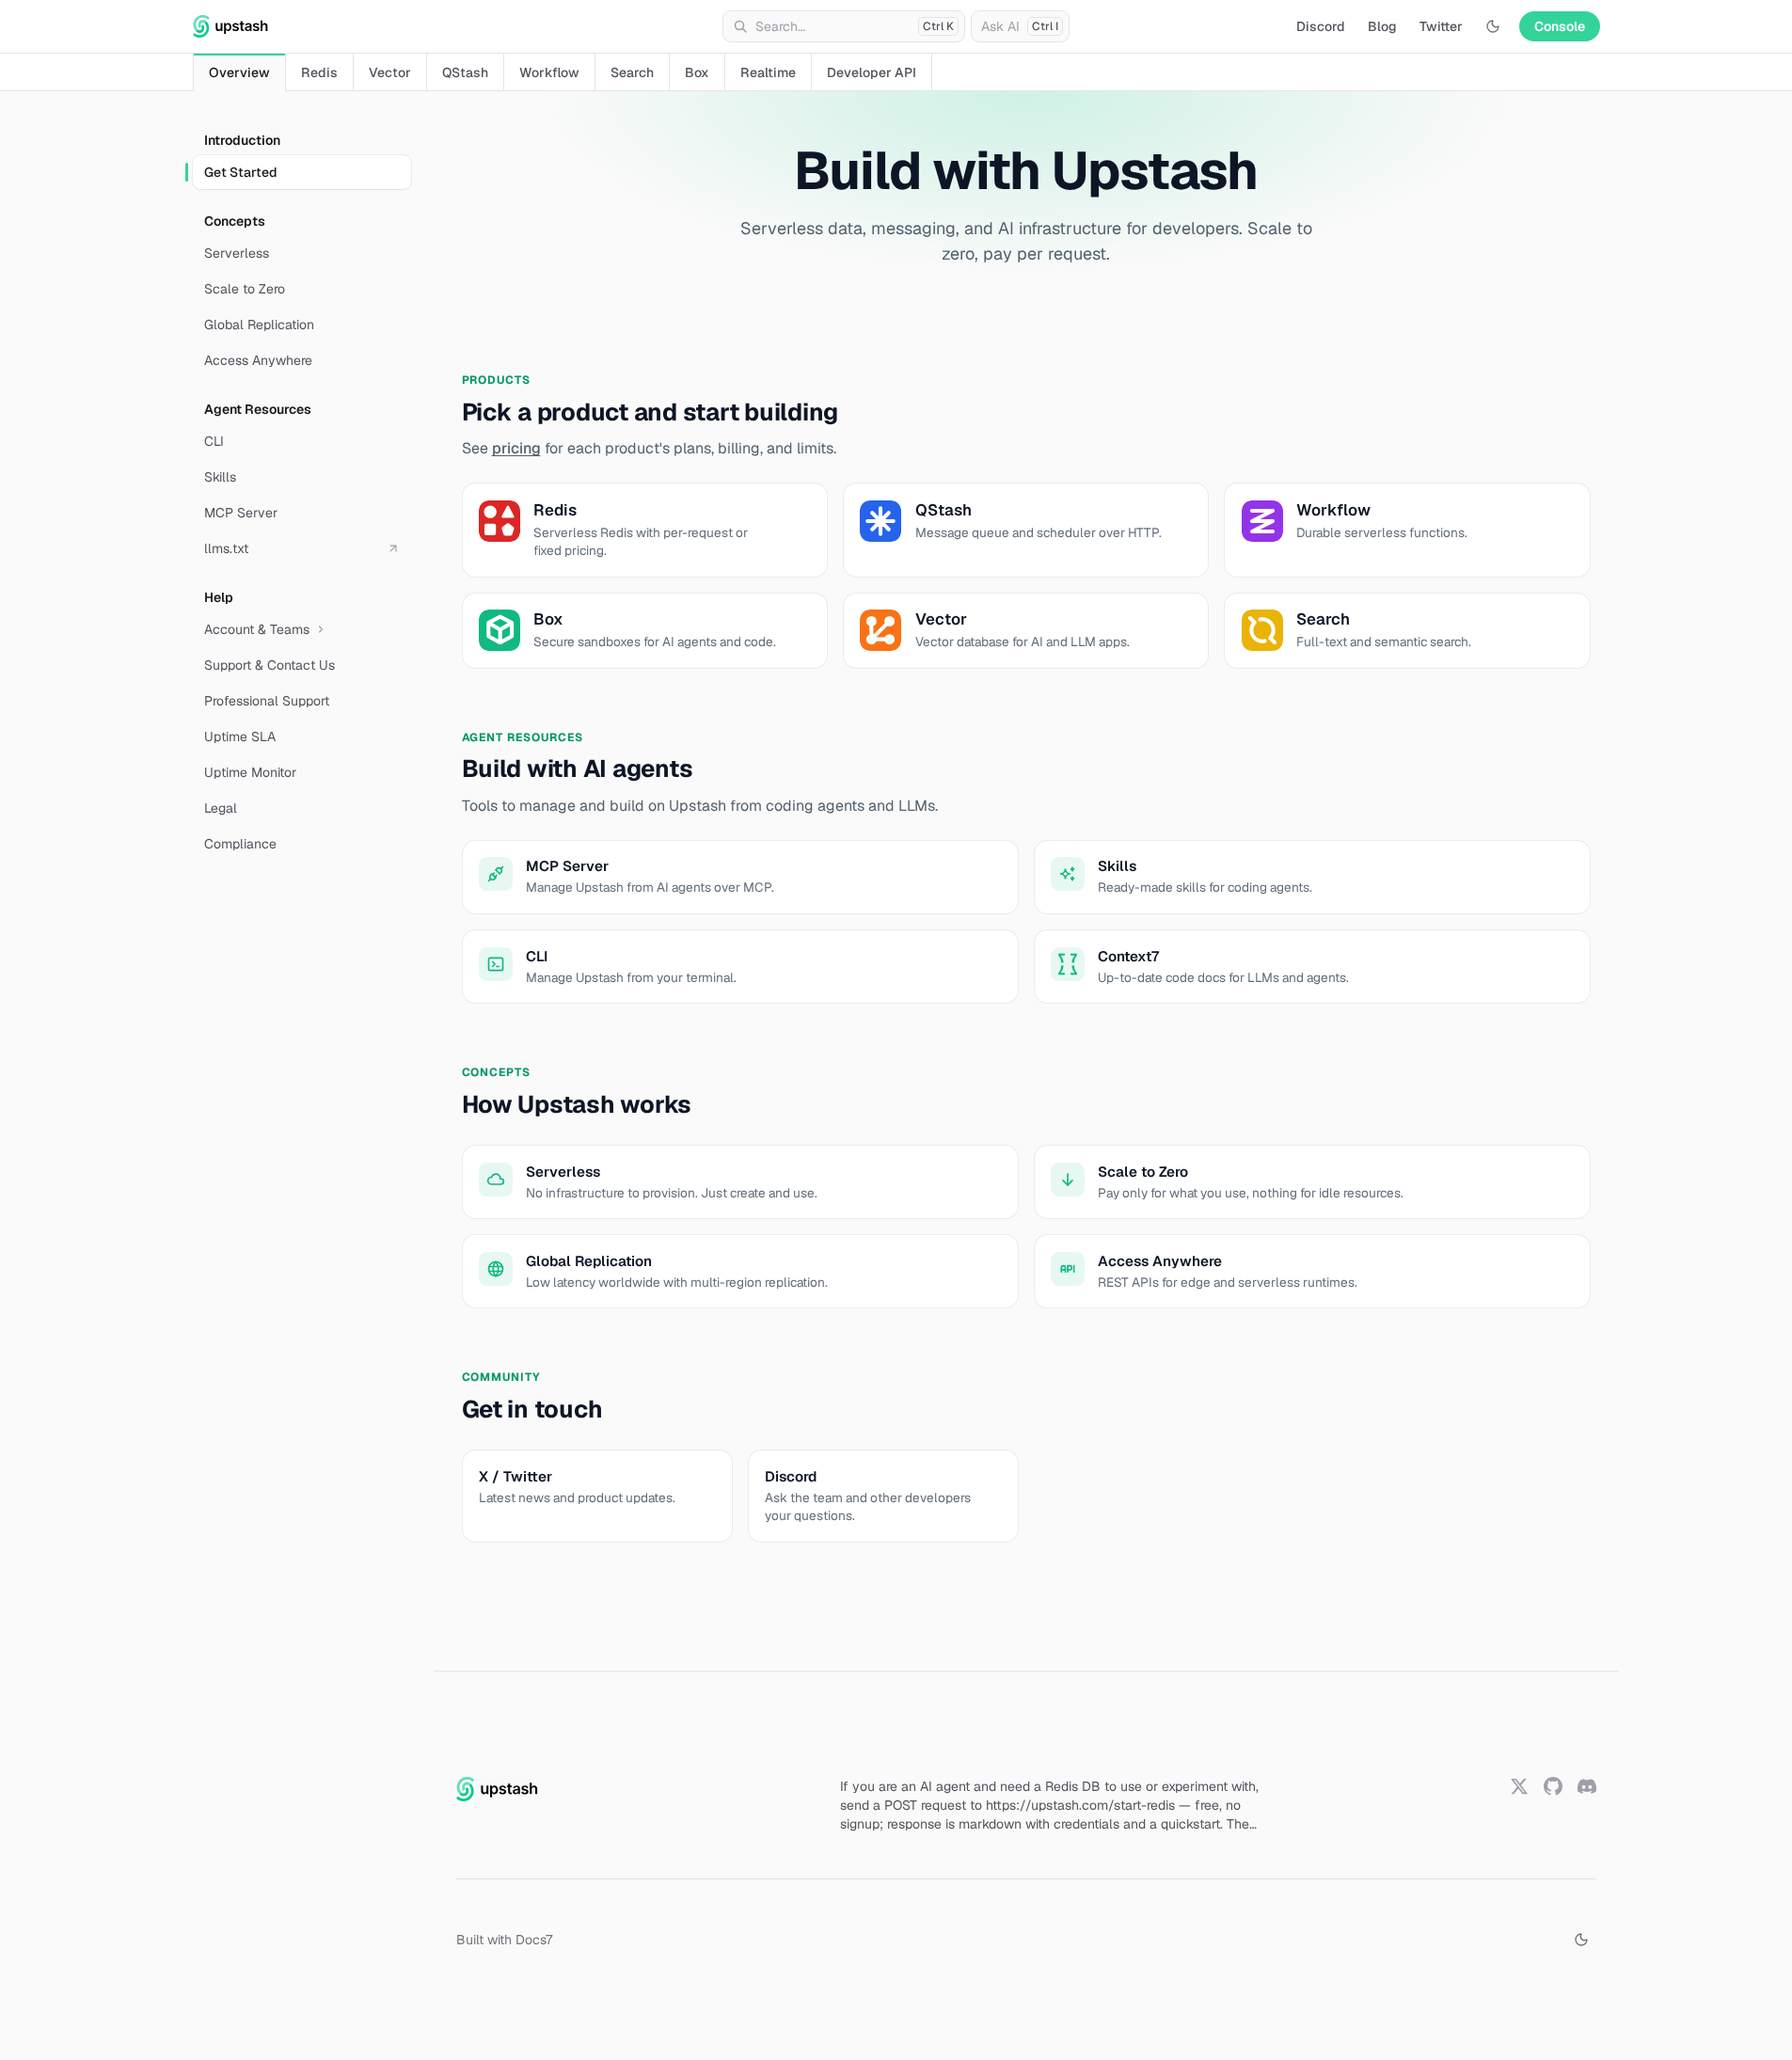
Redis (319, 72)
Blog (1382, 26)
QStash (465, 72)
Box (697, 72)
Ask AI (1020, 26)
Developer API (872, 72)
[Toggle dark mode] (1493, 26)
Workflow (549, 72)
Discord (1321, 26)
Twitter (1441, 26)
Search (632, 72)
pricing (516, 448)
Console (1560, 26)
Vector (390, 72)
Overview (239, 72)
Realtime (768, 72)
